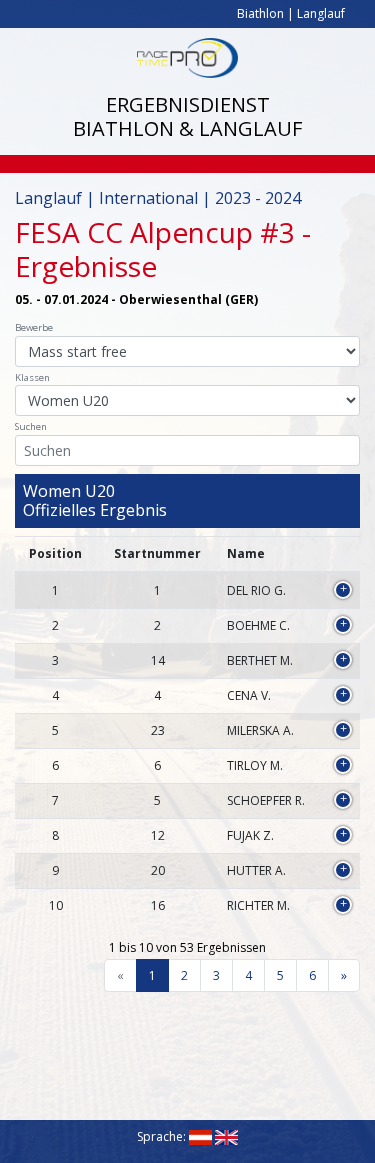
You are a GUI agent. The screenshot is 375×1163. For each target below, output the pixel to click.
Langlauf (321, 13)
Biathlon (260, 13)
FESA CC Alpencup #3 (155, 232)
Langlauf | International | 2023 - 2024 (158, 198)
